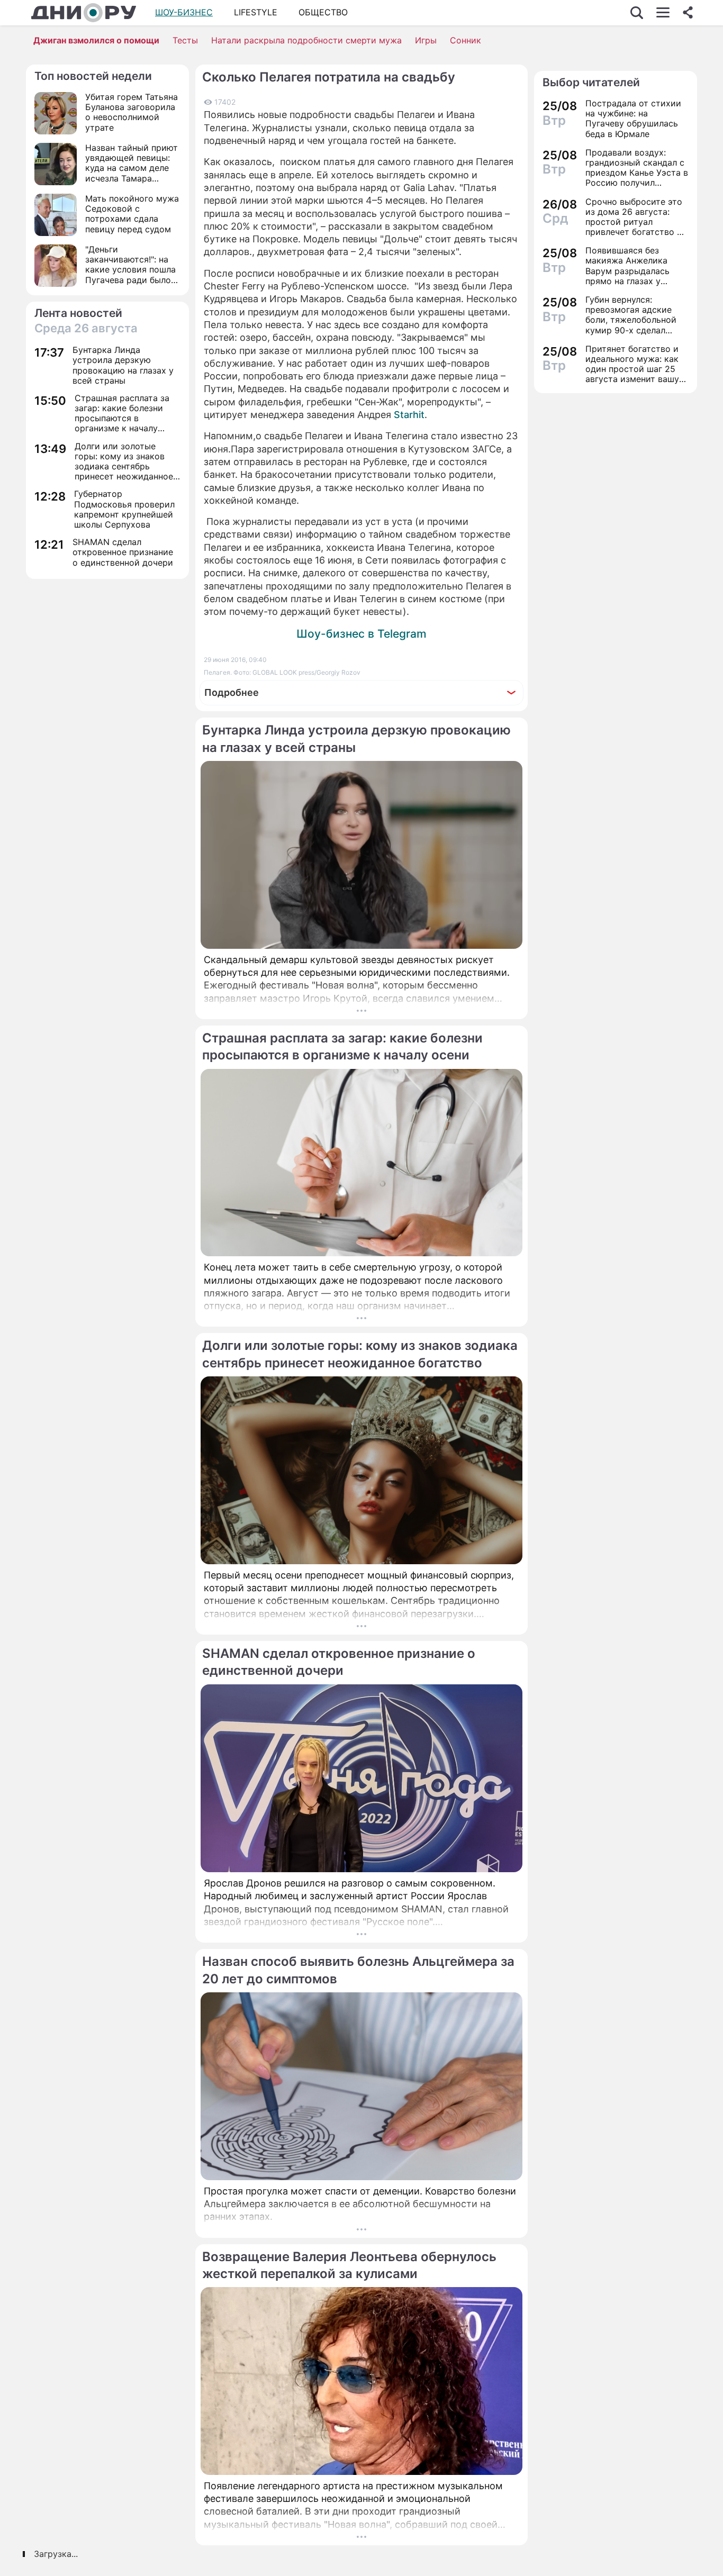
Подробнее (232, 692)
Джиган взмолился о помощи (96, 40)
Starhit (409, 415)
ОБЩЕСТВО (323, 12)
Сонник (466, 40)
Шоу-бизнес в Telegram (361, 634)
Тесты (185, 40)
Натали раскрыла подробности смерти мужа (306, 40)
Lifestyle (256, 12)
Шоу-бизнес (184, 12)
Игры (426, 40)
